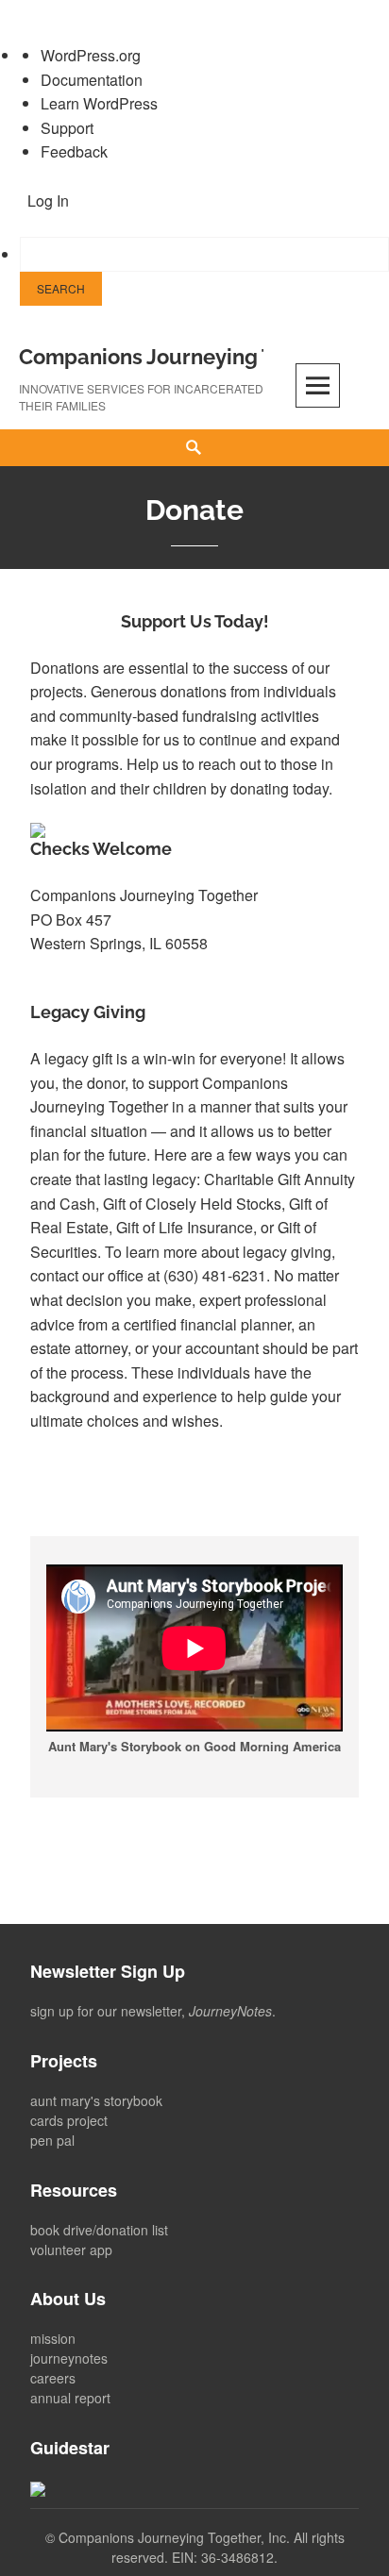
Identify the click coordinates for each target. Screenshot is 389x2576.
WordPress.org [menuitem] (91, 55)
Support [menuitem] (67, 128)
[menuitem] (204, 271)
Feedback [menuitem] (74, 151)
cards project (69, 2120)
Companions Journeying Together (185, 357)
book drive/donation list (99, 2230)
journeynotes (69, 2358)
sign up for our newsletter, (151, 2011)
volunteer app (71, 2250)
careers (53, 2378)
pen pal (52, 2140)
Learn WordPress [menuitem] (99, 103)
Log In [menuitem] (48, 201)
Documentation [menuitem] (92, 80)
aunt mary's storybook (96, 2100)
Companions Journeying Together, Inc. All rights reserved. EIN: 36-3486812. (202, 2547)
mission (53, 2338)
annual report (70, 2398)
